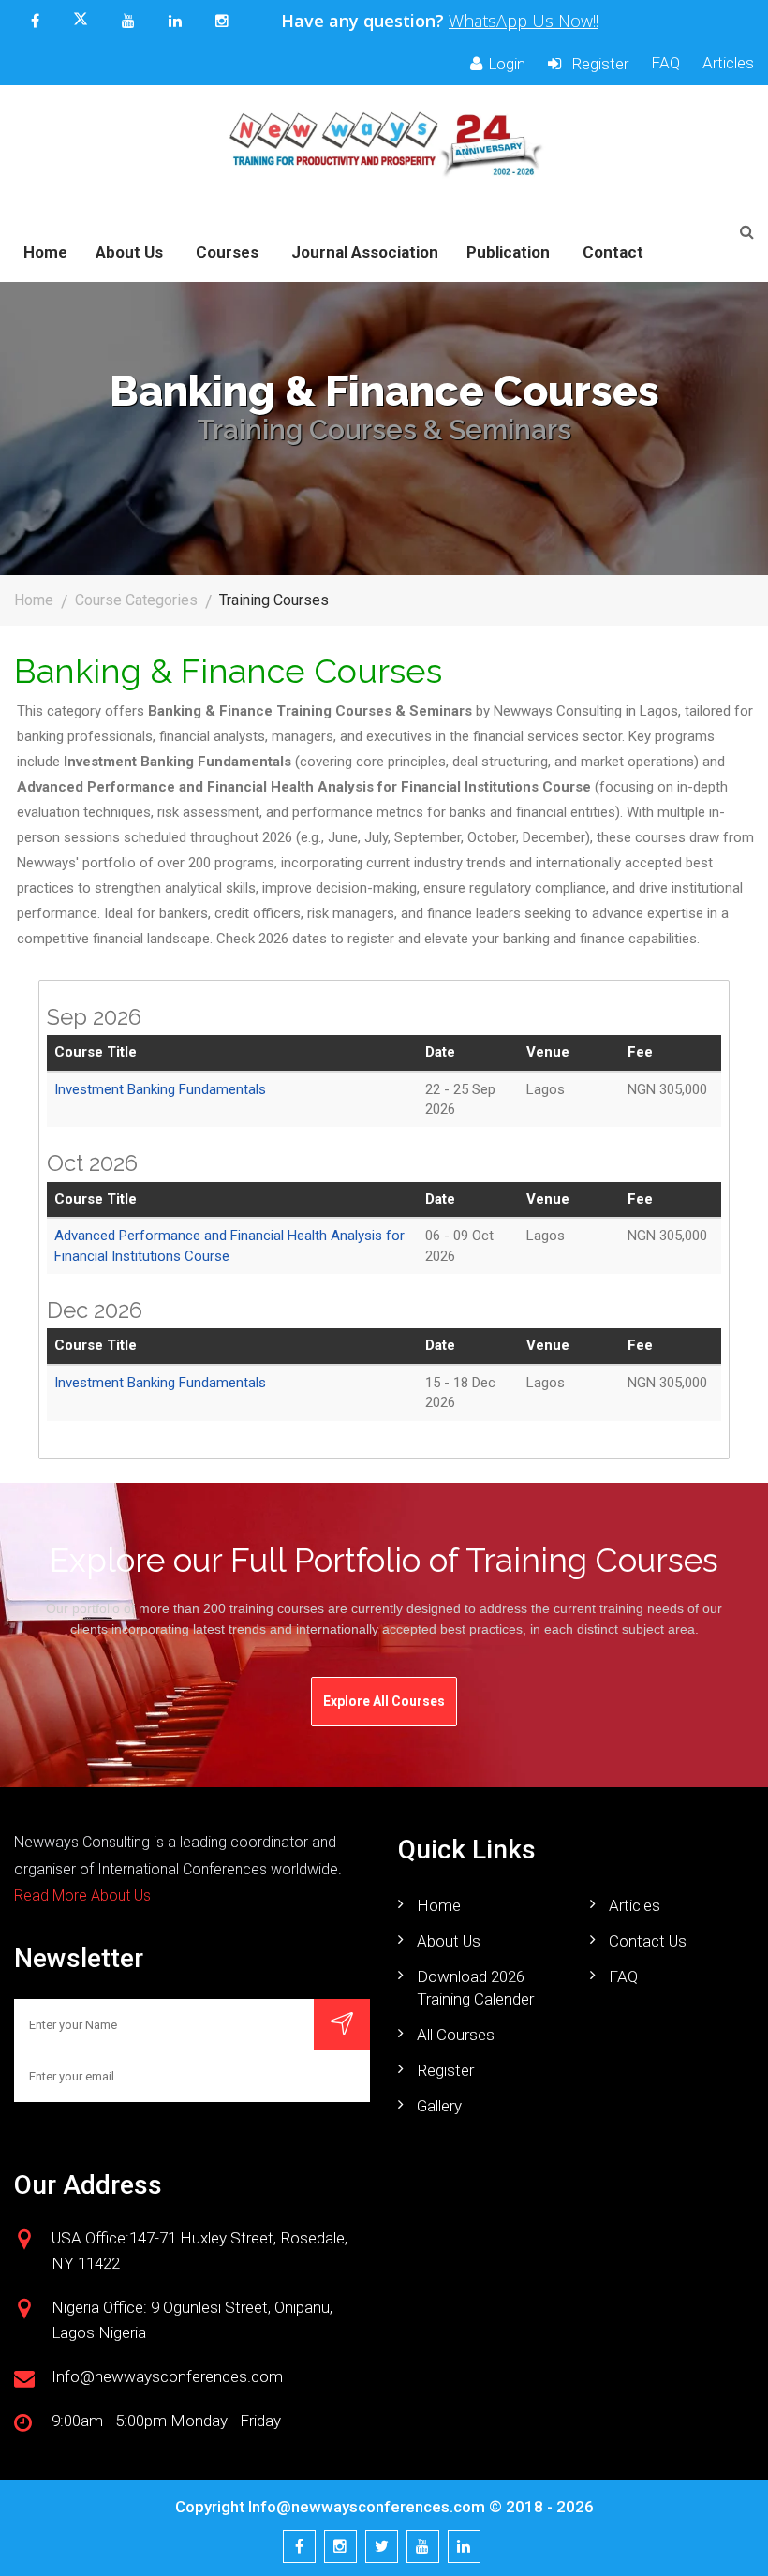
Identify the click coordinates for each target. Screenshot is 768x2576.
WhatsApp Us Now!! (524, 21)
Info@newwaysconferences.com (367, 2507)
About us (449, 1941)
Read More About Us (82, 1895)
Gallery (439, 2106)
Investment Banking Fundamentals (160, 1089)
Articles (728, 63)
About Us (129, 252)
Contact (613, 252)
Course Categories (136, 600)
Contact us (648, 1941)
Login (507, 64)
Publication (508, 252)
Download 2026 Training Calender (475, 1988)
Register (598, 64)
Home (45, 252)
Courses (227, 252)
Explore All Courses (384, 1701)
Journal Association (365, 252)
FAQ (665, 63)
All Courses (456, 2035)
